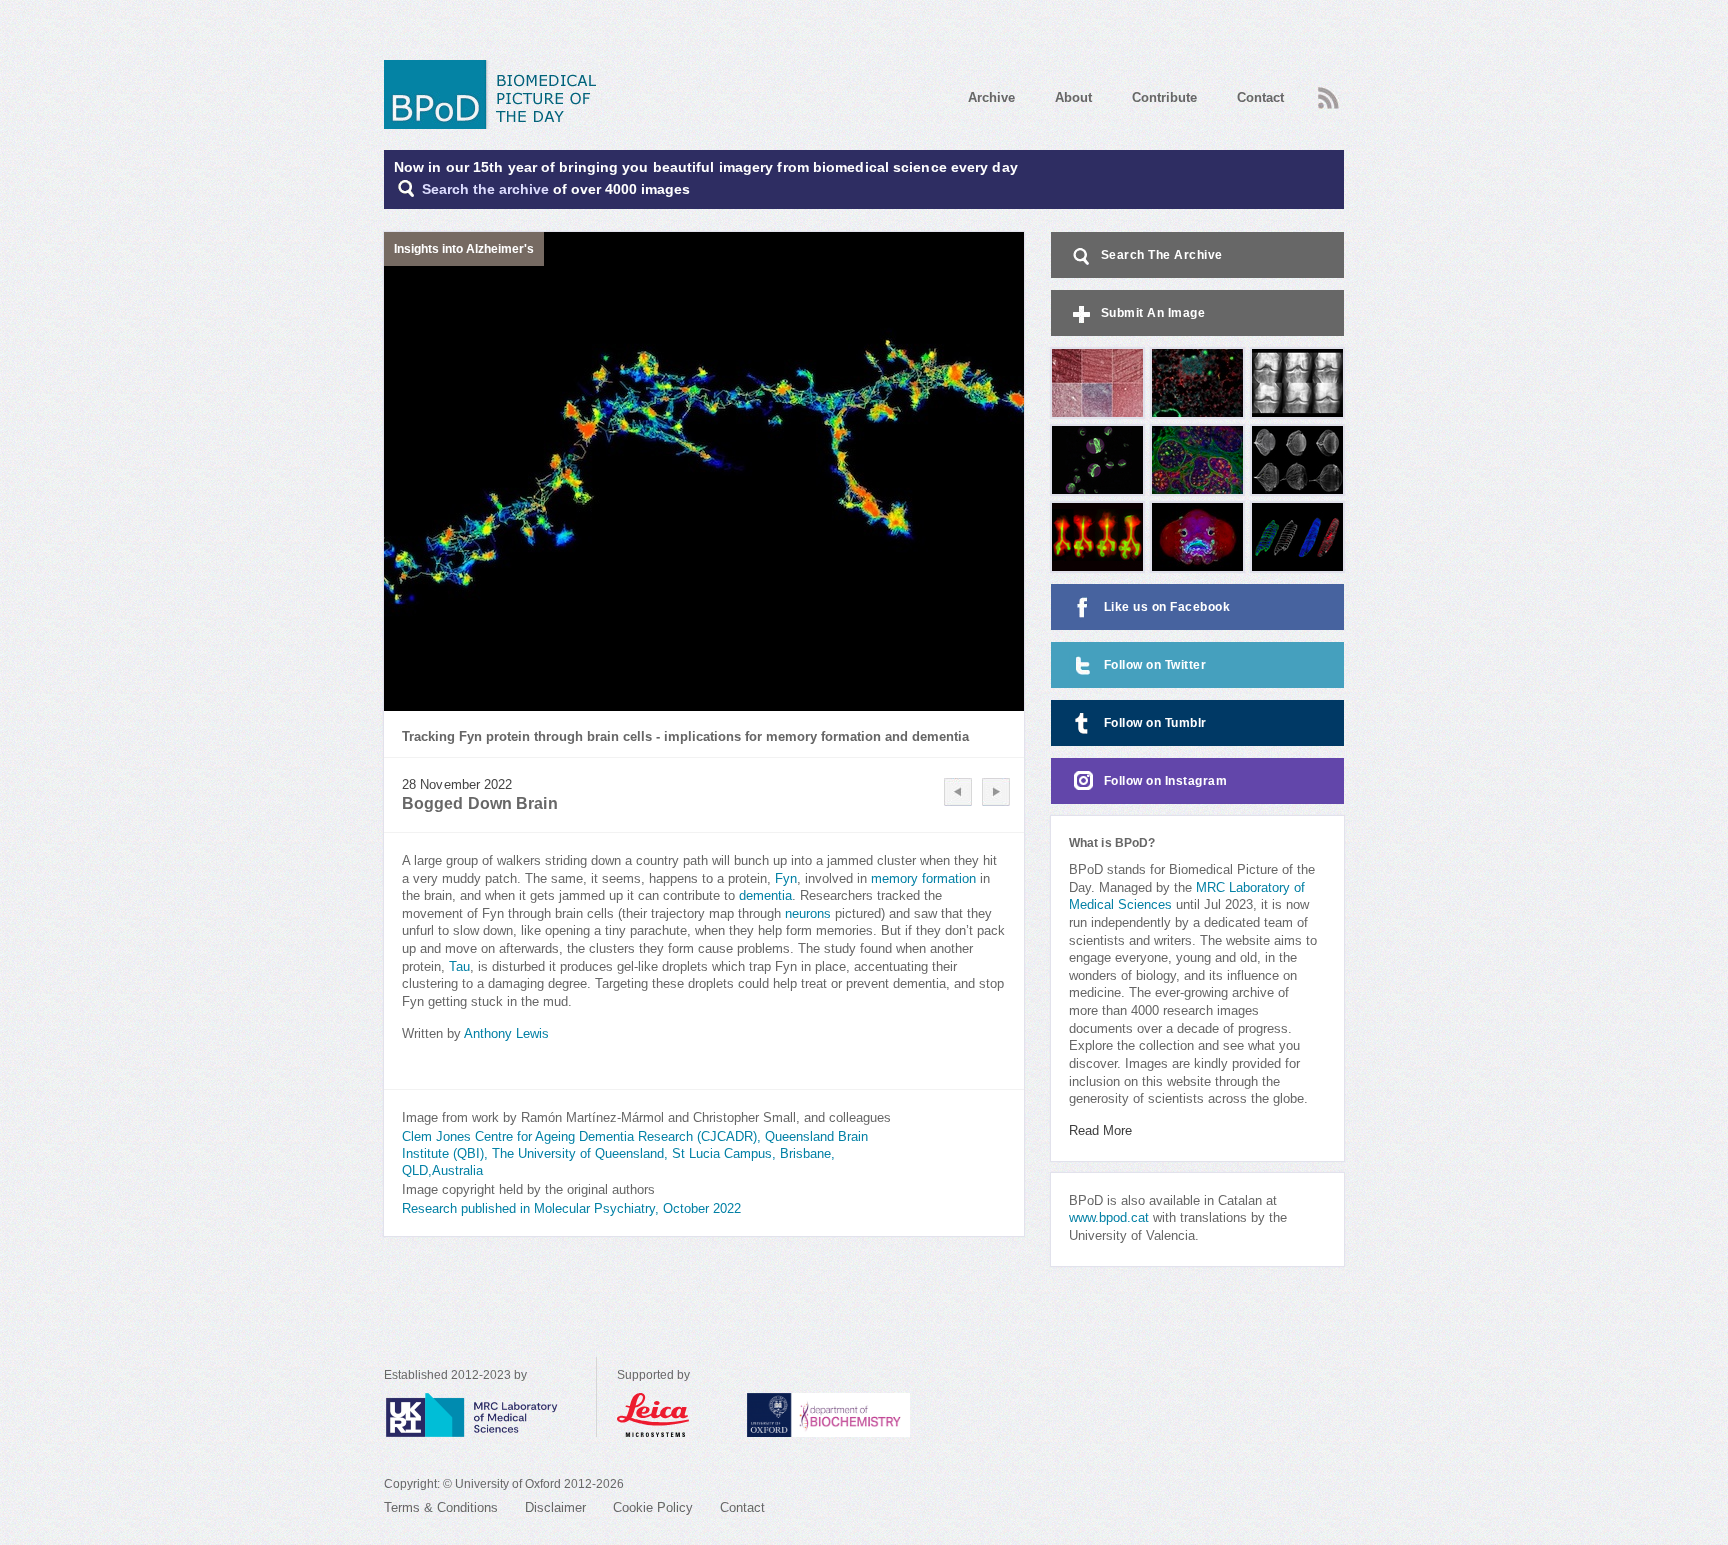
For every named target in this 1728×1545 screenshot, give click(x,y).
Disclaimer (555, 1508)
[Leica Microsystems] (672, 1415)
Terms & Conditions (441, 1508)
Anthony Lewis (506, 1034)
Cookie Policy (653, 1508)
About (1073, 97)
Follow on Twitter (1155, 665)
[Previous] (958, 792)
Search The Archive (1162, 255)
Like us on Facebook (1167, 607)
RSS (1326, 92)
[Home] (497, 94)
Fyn (786, 879)
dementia (765, 896)
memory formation (923, 879)
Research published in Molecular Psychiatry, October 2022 (571, 1209)
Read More (1100, 1131)
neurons (808, 914)
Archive (991, 97)
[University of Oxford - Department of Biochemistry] (865, 1415)
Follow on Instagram (1166, 781)
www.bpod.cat (1109, 1218)
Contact (1260, 97)
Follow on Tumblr (1155, 723)
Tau (459, 967)
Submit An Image (1153, 313)
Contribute (1164, 97)
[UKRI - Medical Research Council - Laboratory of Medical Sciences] (490, 1415)
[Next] (996, 792)
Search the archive (485, 189)
